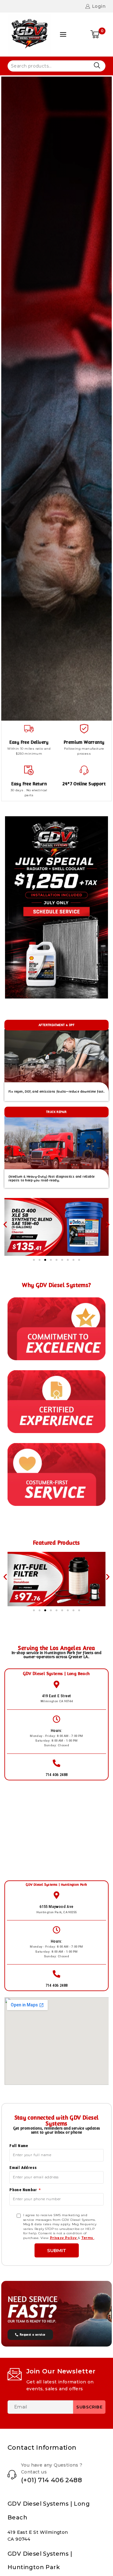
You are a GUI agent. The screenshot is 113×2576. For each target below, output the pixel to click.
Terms (88, 2238)
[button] (5, 1225)
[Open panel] (63, 34)
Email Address (23, 2168)
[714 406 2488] (56, 1763)
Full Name (19, 2146)
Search (97, 65)
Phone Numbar (24, 2190)
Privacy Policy (64, 2238)
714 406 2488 (57, 1775)
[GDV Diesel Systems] (30, 34)
